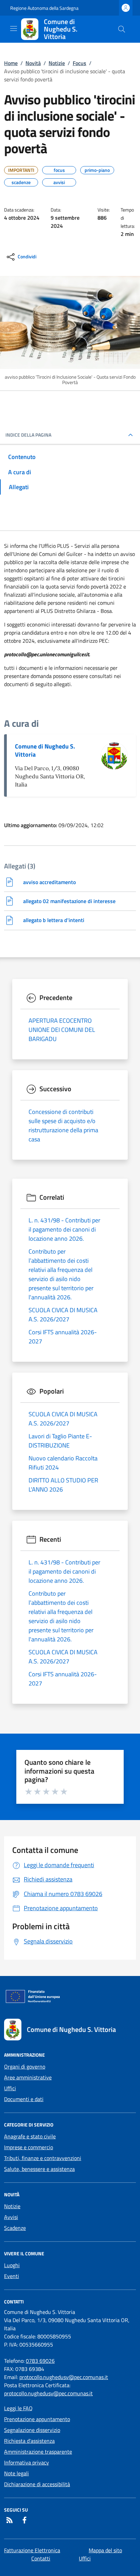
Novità (33, 63)
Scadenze (15, 2228)
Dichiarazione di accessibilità (37, 2484)
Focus (80, 63)
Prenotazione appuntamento (37, 2419)
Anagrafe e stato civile (30, 2136)
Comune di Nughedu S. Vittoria (45, 750)
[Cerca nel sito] (122, 29)
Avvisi (11, 2217)
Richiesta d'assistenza (29, 2441)
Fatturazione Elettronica (32, 2550)
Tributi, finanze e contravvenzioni (43, 2158)
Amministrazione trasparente (38, 2452)
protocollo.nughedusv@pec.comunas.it (64, 2377)
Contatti (41, 2558)
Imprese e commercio (29, 2147)
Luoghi (12, 2265)
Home (11, 63)
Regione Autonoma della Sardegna (44, 8)
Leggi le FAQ (18, 2408)
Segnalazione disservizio (32, 2430)
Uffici (10, 2088)
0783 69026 (40, 2361)
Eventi (12, 2276)
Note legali (16, 2473)
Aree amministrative (28, 2077)
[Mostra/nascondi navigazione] (14, 28)
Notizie (57, 63)
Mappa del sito (105, 2550)
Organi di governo (25, 2066)
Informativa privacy (27, 2462)
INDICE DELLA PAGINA (28, 435)
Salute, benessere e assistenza (39, 2169)
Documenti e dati (24, 2099)
